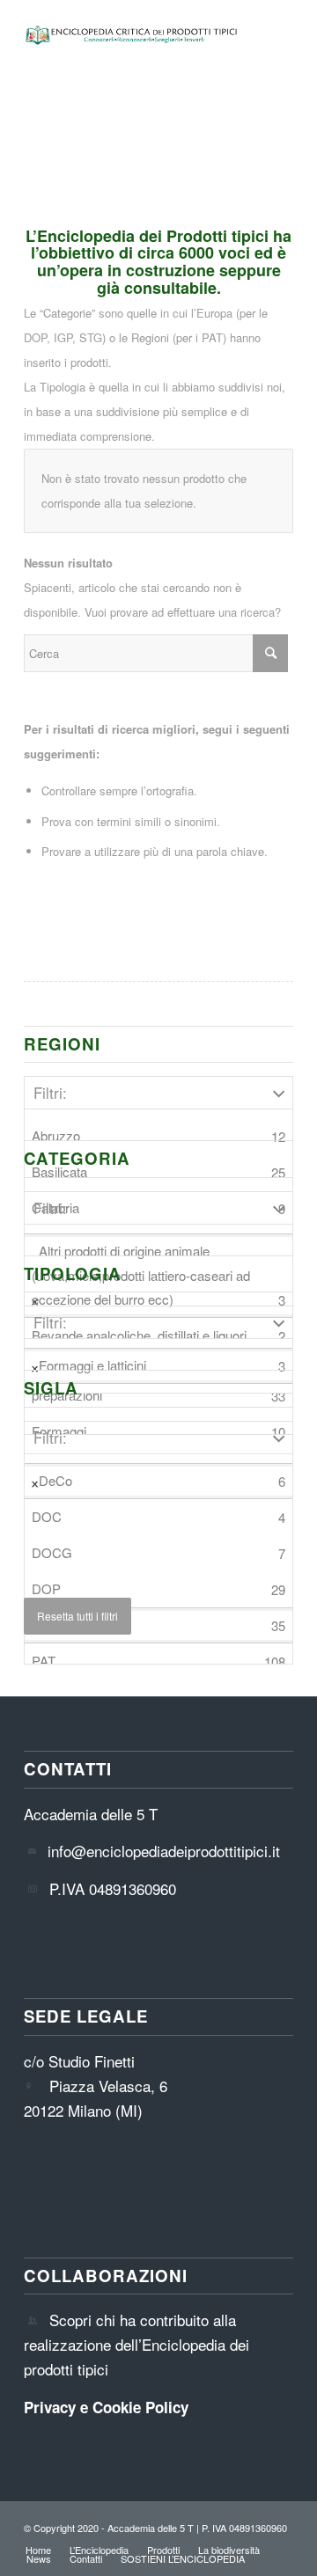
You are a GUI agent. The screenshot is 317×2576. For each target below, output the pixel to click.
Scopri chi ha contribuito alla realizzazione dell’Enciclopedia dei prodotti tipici (136, 2344)
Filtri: (50, 1092)
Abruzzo (158, 1136)
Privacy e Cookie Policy (106, 2407)
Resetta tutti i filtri (77, 1616)
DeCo (162, 1481)
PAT (158, 1661)
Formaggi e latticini (162, 1365)
